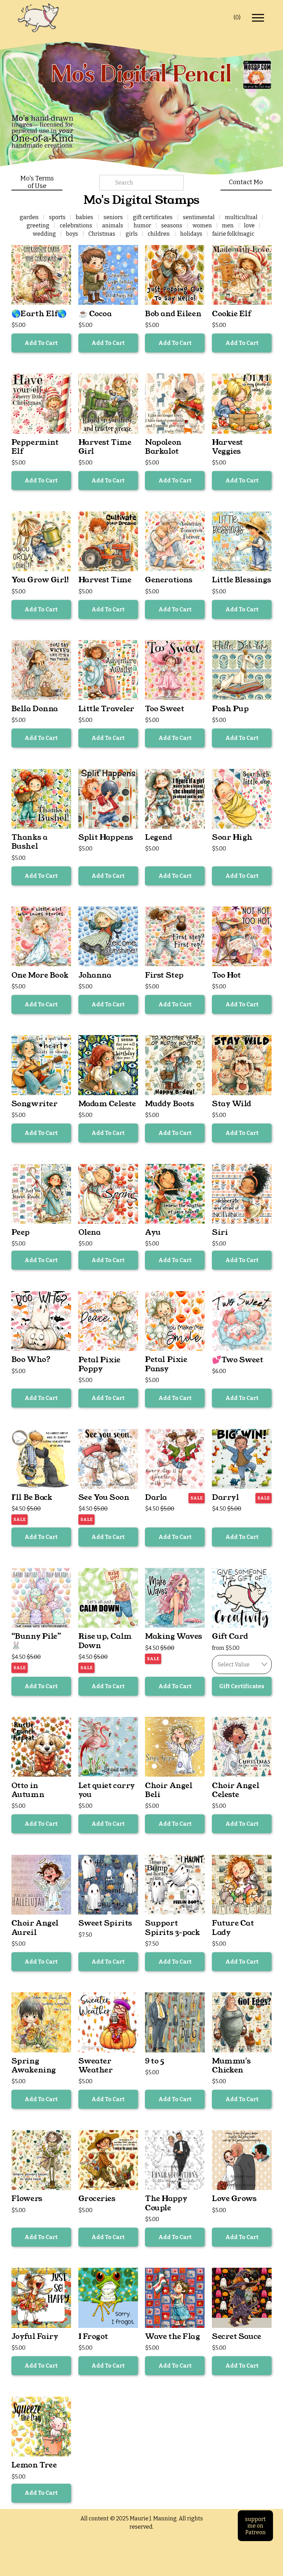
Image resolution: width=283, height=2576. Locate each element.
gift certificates (153, 217)
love (249, 225)
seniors (113, 217)
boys (72, 234)
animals (113, 225)
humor (142, 225)
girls (132, 234)
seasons (172, 225)
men (228, 225)
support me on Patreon (255, 2526)
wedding (44, 234)
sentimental (199, 217)
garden (29, 217)
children (159, 234)
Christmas (102, 234)
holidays (191, 234)
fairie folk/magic (233, 234)
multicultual (241, 217)
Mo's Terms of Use (37, 182)
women (202, 225)
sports (57, 217)
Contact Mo (246, 182)
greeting (38, 225)
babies (84, 217)
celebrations (76, 225)
